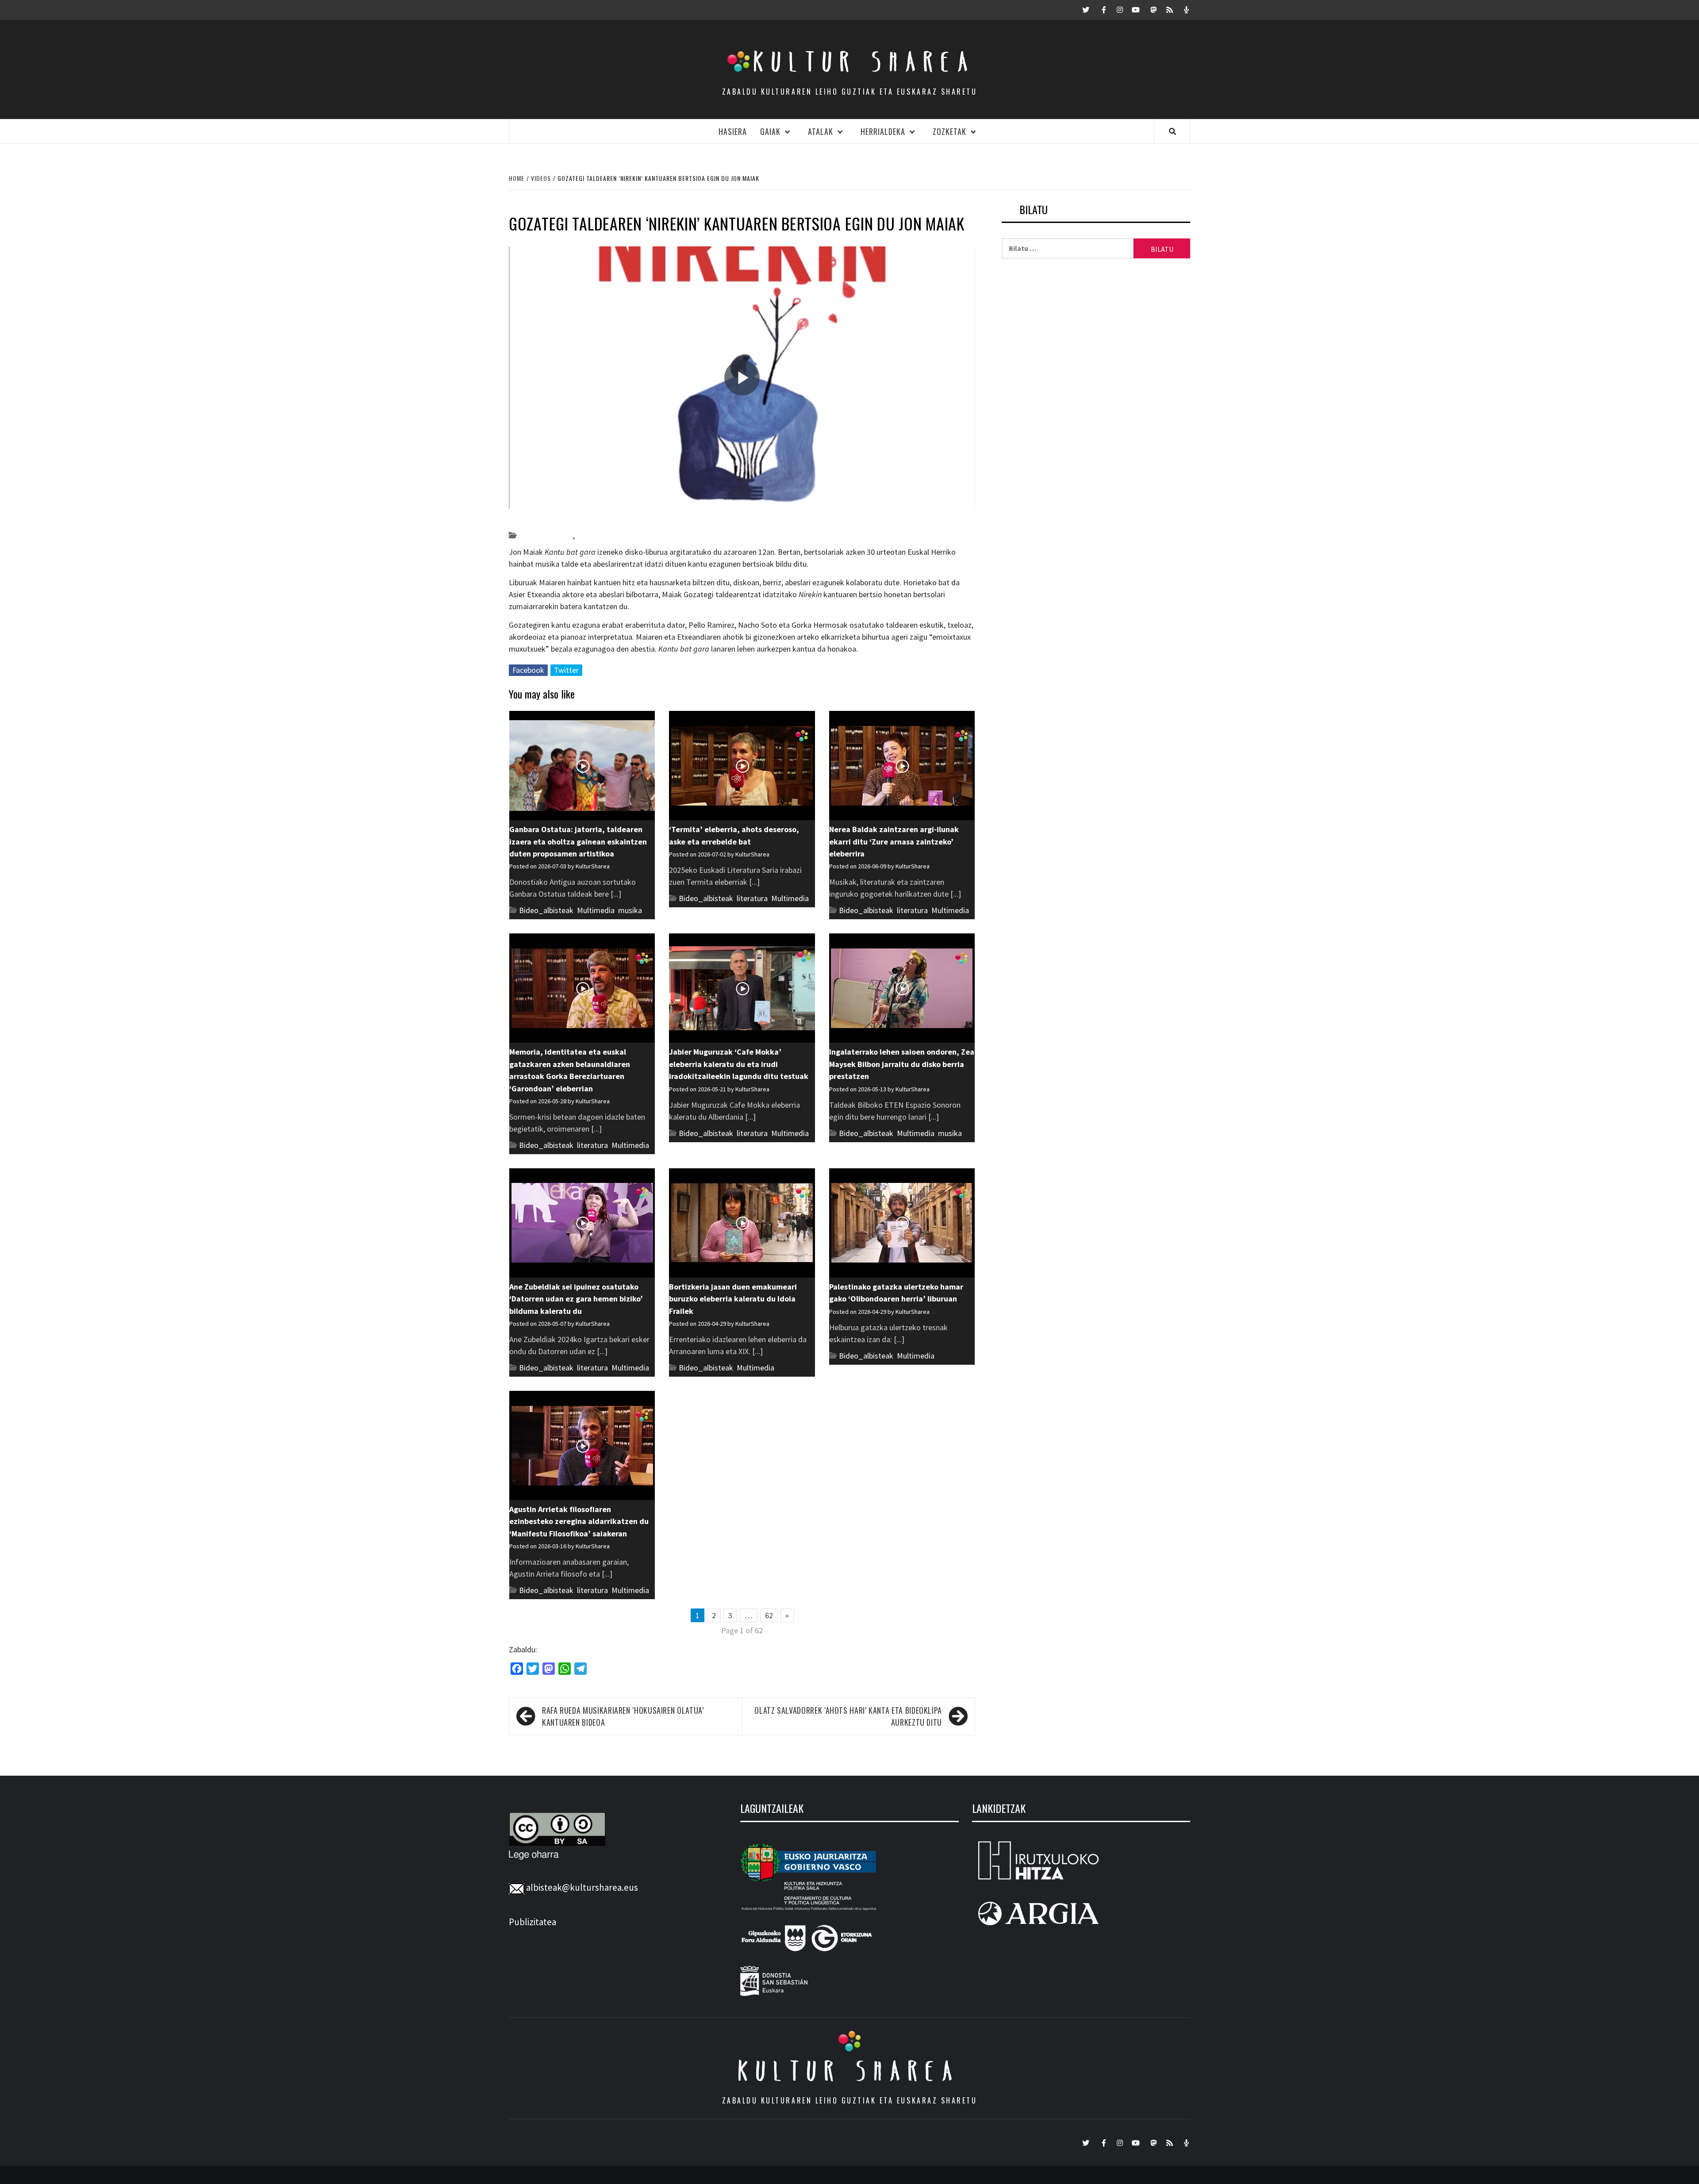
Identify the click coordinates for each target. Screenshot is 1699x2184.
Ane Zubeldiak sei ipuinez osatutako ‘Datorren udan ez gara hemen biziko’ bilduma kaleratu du (576, 1299)
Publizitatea (532, 1922)
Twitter (566, 670)
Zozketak (949, 131)
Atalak (821, 131)
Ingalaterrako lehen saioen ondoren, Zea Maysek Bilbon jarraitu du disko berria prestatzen (902, 1064)
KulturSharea (592, 520)
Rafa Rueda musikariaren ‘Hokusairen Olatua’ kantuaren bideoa (623, 1716)
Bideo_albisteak (546, 535)
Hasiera (733, 131)
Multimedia (596, 910)
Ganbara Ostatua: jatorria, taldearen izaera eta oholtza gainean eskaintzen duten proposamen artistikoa (578, 841)
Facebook (528, 670)
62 (769, 1615)
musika (588, 535)
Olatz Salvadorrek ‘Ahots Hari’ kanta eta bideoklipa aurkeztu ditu (848, 1716)
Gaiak (770, 131)
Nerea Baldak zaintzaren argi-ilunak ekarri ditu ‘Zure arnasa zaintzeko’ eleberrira (894, 841)
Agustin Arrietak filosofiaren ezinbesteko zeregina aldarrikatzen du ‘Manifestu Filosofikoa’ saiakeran (579, 1521)
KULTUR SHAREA (849, 2071)
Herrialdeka (883, 131)
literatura (752, 898)
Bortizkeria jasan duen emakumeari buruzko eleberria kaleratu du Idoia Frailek (733, 1299)
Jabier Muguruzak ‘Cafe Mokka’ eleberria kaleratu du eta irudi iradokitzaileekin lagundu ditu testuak (739, 1064)
